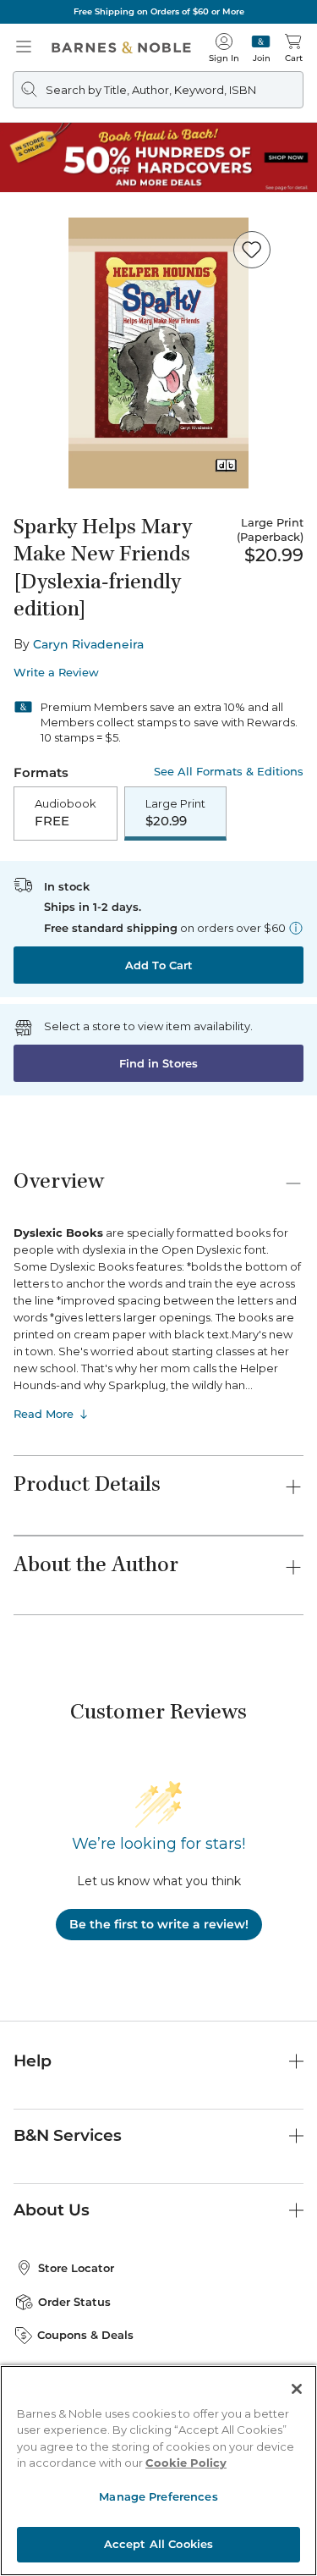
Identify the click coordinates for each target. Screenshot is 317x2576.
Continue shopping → (66, 226)
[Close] (24, 117)
